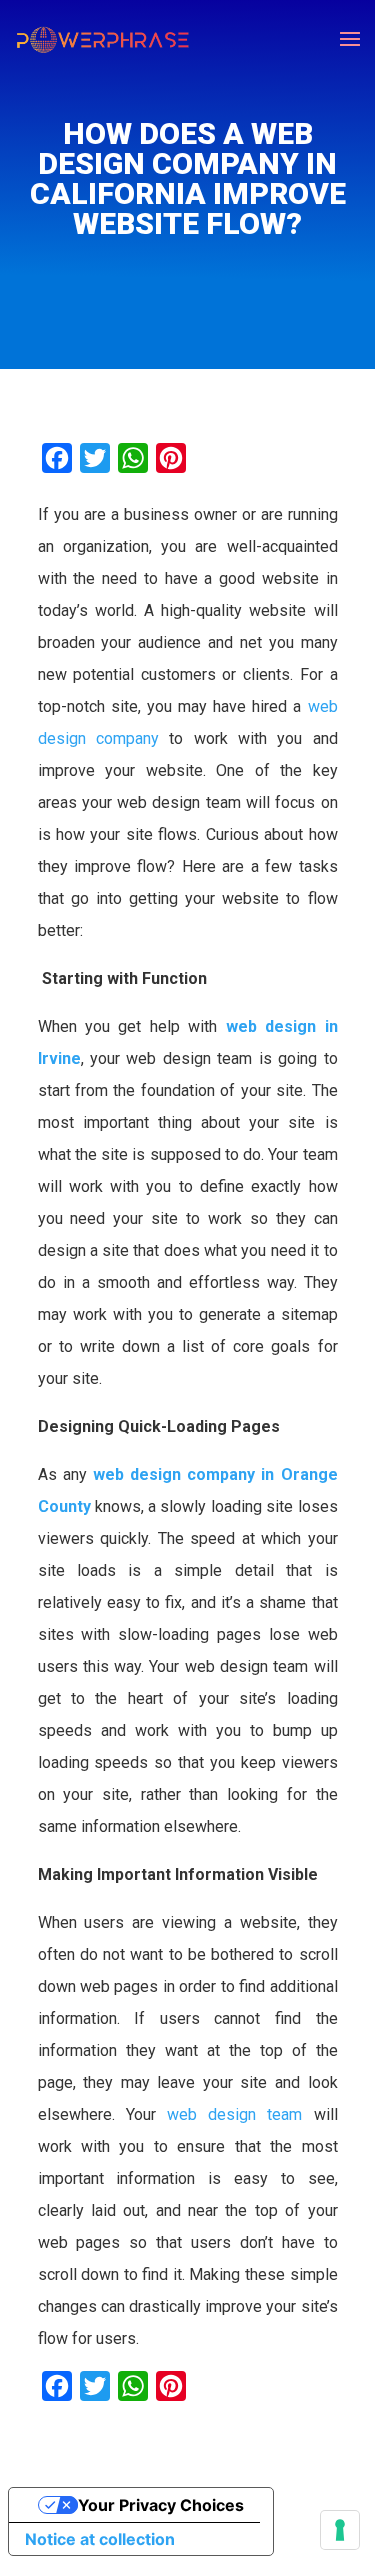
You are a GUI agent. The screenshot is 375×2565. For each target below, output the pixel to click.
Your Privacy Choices (161, 2505)
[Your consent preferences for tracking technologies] (340, 2530)
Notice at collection (100, 2539)
